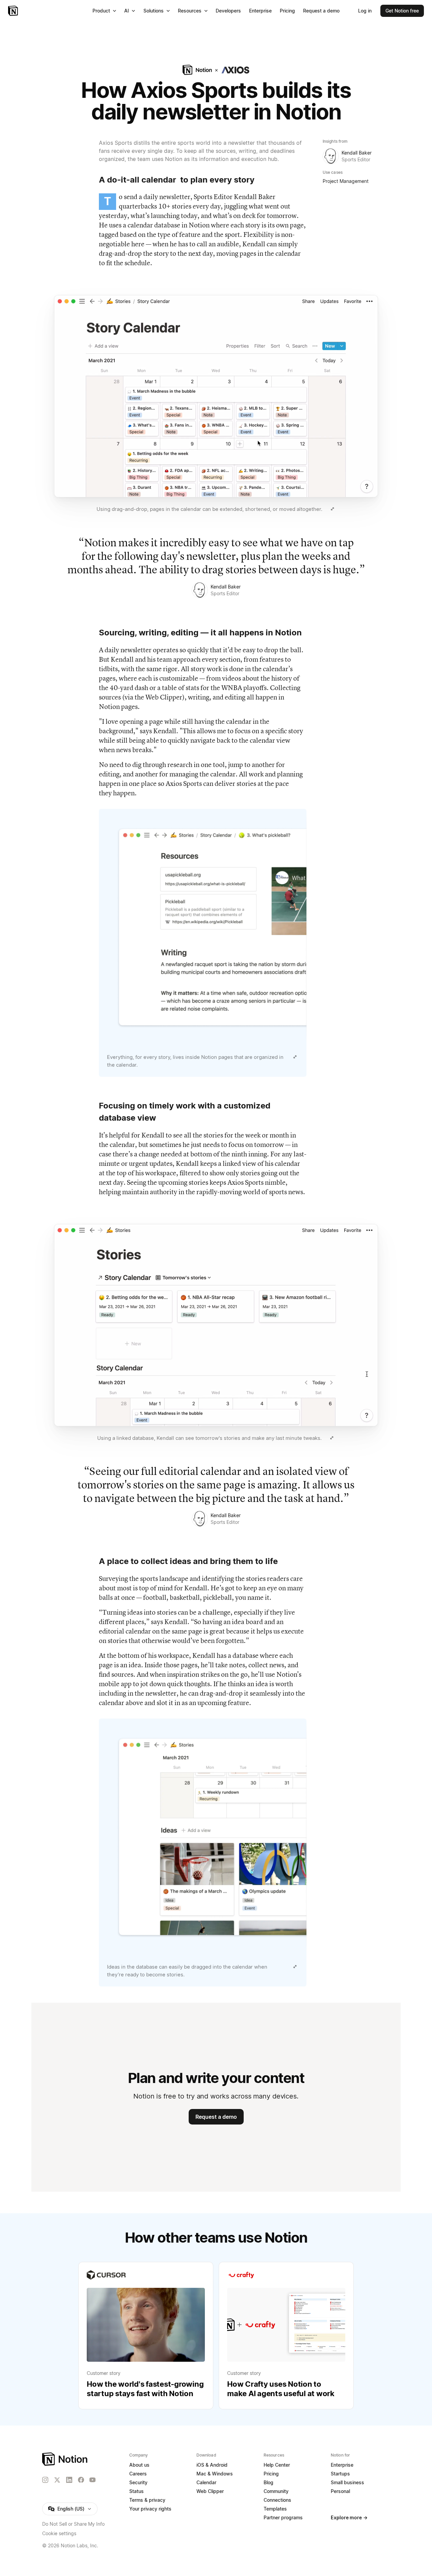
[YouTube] (92, 2480)
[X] (57, 2480)
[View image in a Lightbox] (332, 509)
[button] (216, 405)
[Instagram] (45, 2480)
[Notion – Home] (14, 11)
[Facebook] (81, 2480)
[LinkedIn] (69, 2480)
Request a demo (216, 2117)
